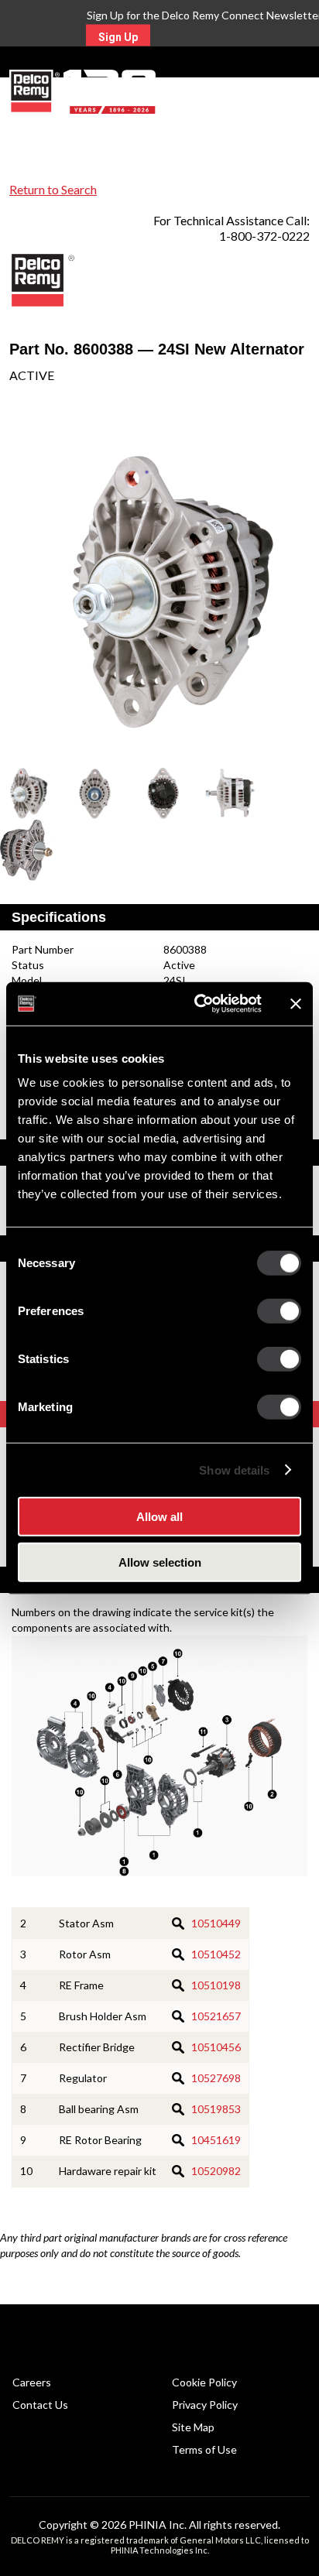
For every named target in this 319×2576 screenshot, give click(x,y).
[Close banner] (296, 1004)
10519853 (216, 2109)
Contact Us (40, 2405)
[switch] (279, 1311)
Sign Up (118, 37)
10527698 (216, 2078)
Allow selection (160, 1562)
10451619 (216, 2140)
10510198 (216, 1985)
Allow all (159, 1517)
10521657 (216, 2016)
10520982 (216, 2171)
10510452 (216, 1954)
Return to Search (53, 189)
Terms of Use (204, 2449)
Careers (32, 2382)
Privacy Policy (205, 2405)
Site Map (193, 2427)
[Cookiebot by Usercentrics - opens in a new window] (197, 1004)
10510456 (216, 2047)
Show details (234, 1470)
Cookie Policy (204, 2382)
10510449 (216, 1923)
